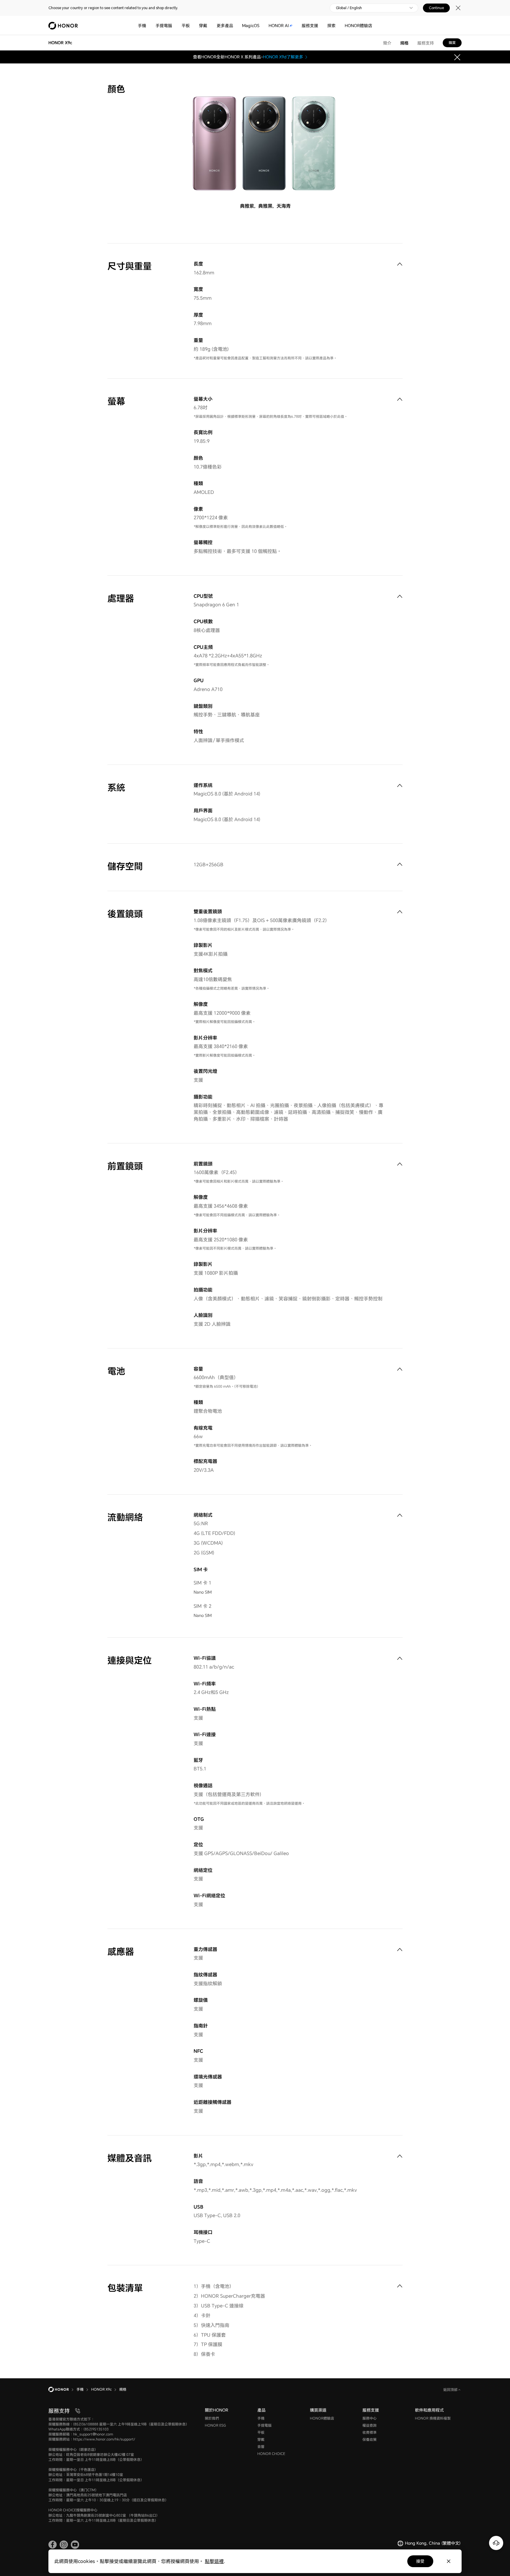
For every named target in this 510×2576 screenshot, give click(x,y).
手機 (142, 26)
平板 (186, 26)
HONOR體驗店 (358, 26)
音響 (261, 2447)
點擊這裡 (214, 2561)
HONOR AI (279, 26)
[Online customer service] (496, 2543)
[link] (53, 2545)
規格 (404, 43)
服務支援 (310, 26)
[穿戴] (210, 26)
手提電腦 (164, 26)
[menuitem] (400, 264)
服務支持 (426, 43)
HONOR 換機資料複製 (433, 2418)
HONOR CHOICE (271, 2454)
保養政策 (370, 2440)
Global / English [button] (349, 8)
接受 (420, 2561)
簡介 (387, 43)
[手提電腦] (174, 26)
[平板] (192, 26)
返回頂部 (451, 2390)
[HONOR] (62, 2390)
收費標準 (370, 2432)
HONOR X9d (275, 57)
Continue (436, 8)
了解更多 (295, 57)
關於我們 (212, 2418)
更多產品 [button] (225, 26)
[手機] (148, 26)
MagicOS (251, 26)
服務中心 (370, 2418)
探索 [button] (331, 26)
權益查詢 (370, 2425)
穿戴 (203, 26)
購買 (452, 43)
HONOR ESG (215, 2425)
